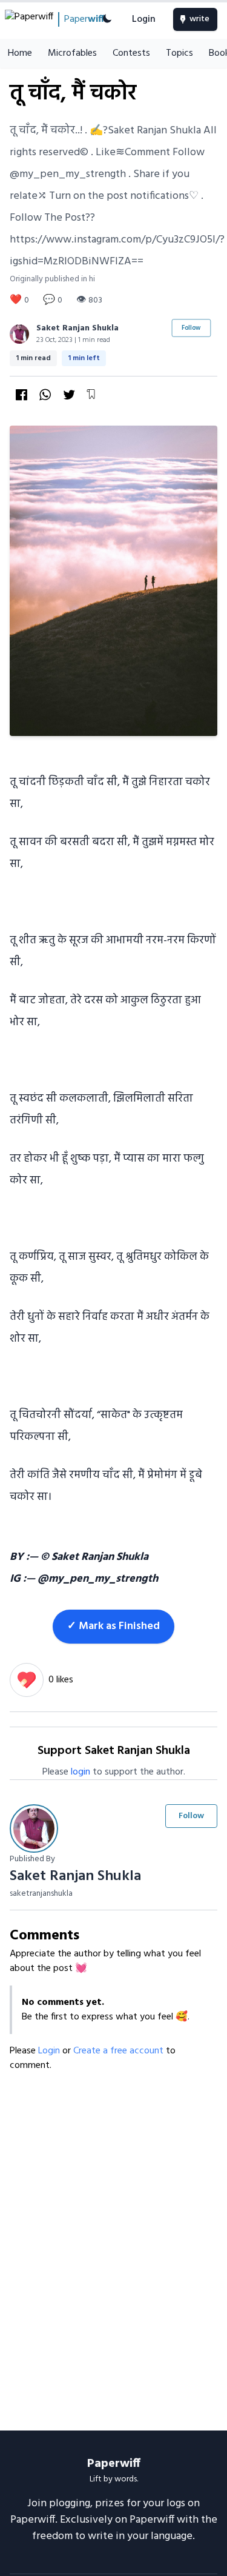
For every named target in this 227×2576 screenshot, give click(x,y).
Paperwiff (114, 2464)
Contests (131, 53)
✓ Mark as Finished (113, 1626)
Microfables (72, 53)
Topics (179, 53)
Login (144, 19)
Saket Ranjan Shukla (77, 328)
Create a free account (120, 2051)
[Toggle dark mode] (107, 19)
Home (20, 53)
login (81, 1772)
